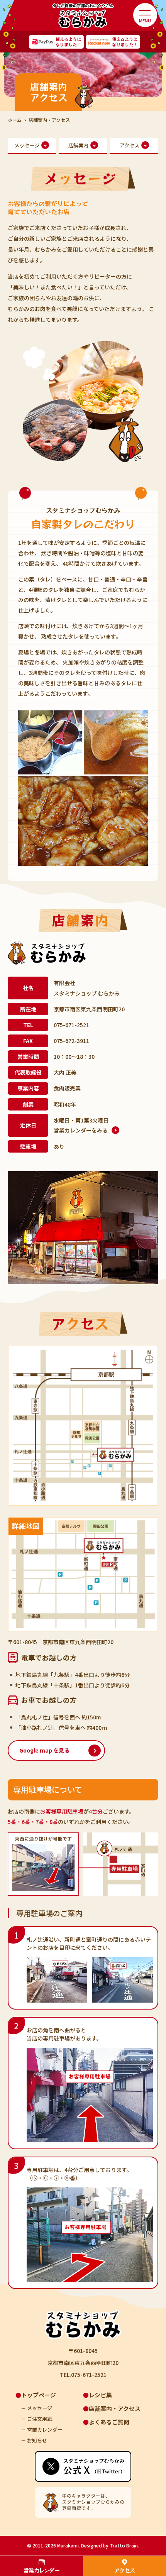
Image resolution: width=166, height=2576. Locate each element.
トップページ (39, 2395)
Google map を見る (44, 1750)
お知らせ (37, 2440)
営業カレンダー (41, 2570)
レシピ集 (100, 2395)
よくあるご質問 (109, 2422)
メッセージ (40, 2408)
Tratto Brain (124, 2545)
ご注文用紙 (40, 2419)
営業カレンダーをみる (81, 1130)
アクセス (124, 2570)
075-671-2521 (71, 1025)
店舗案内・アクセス (115, 2408)
